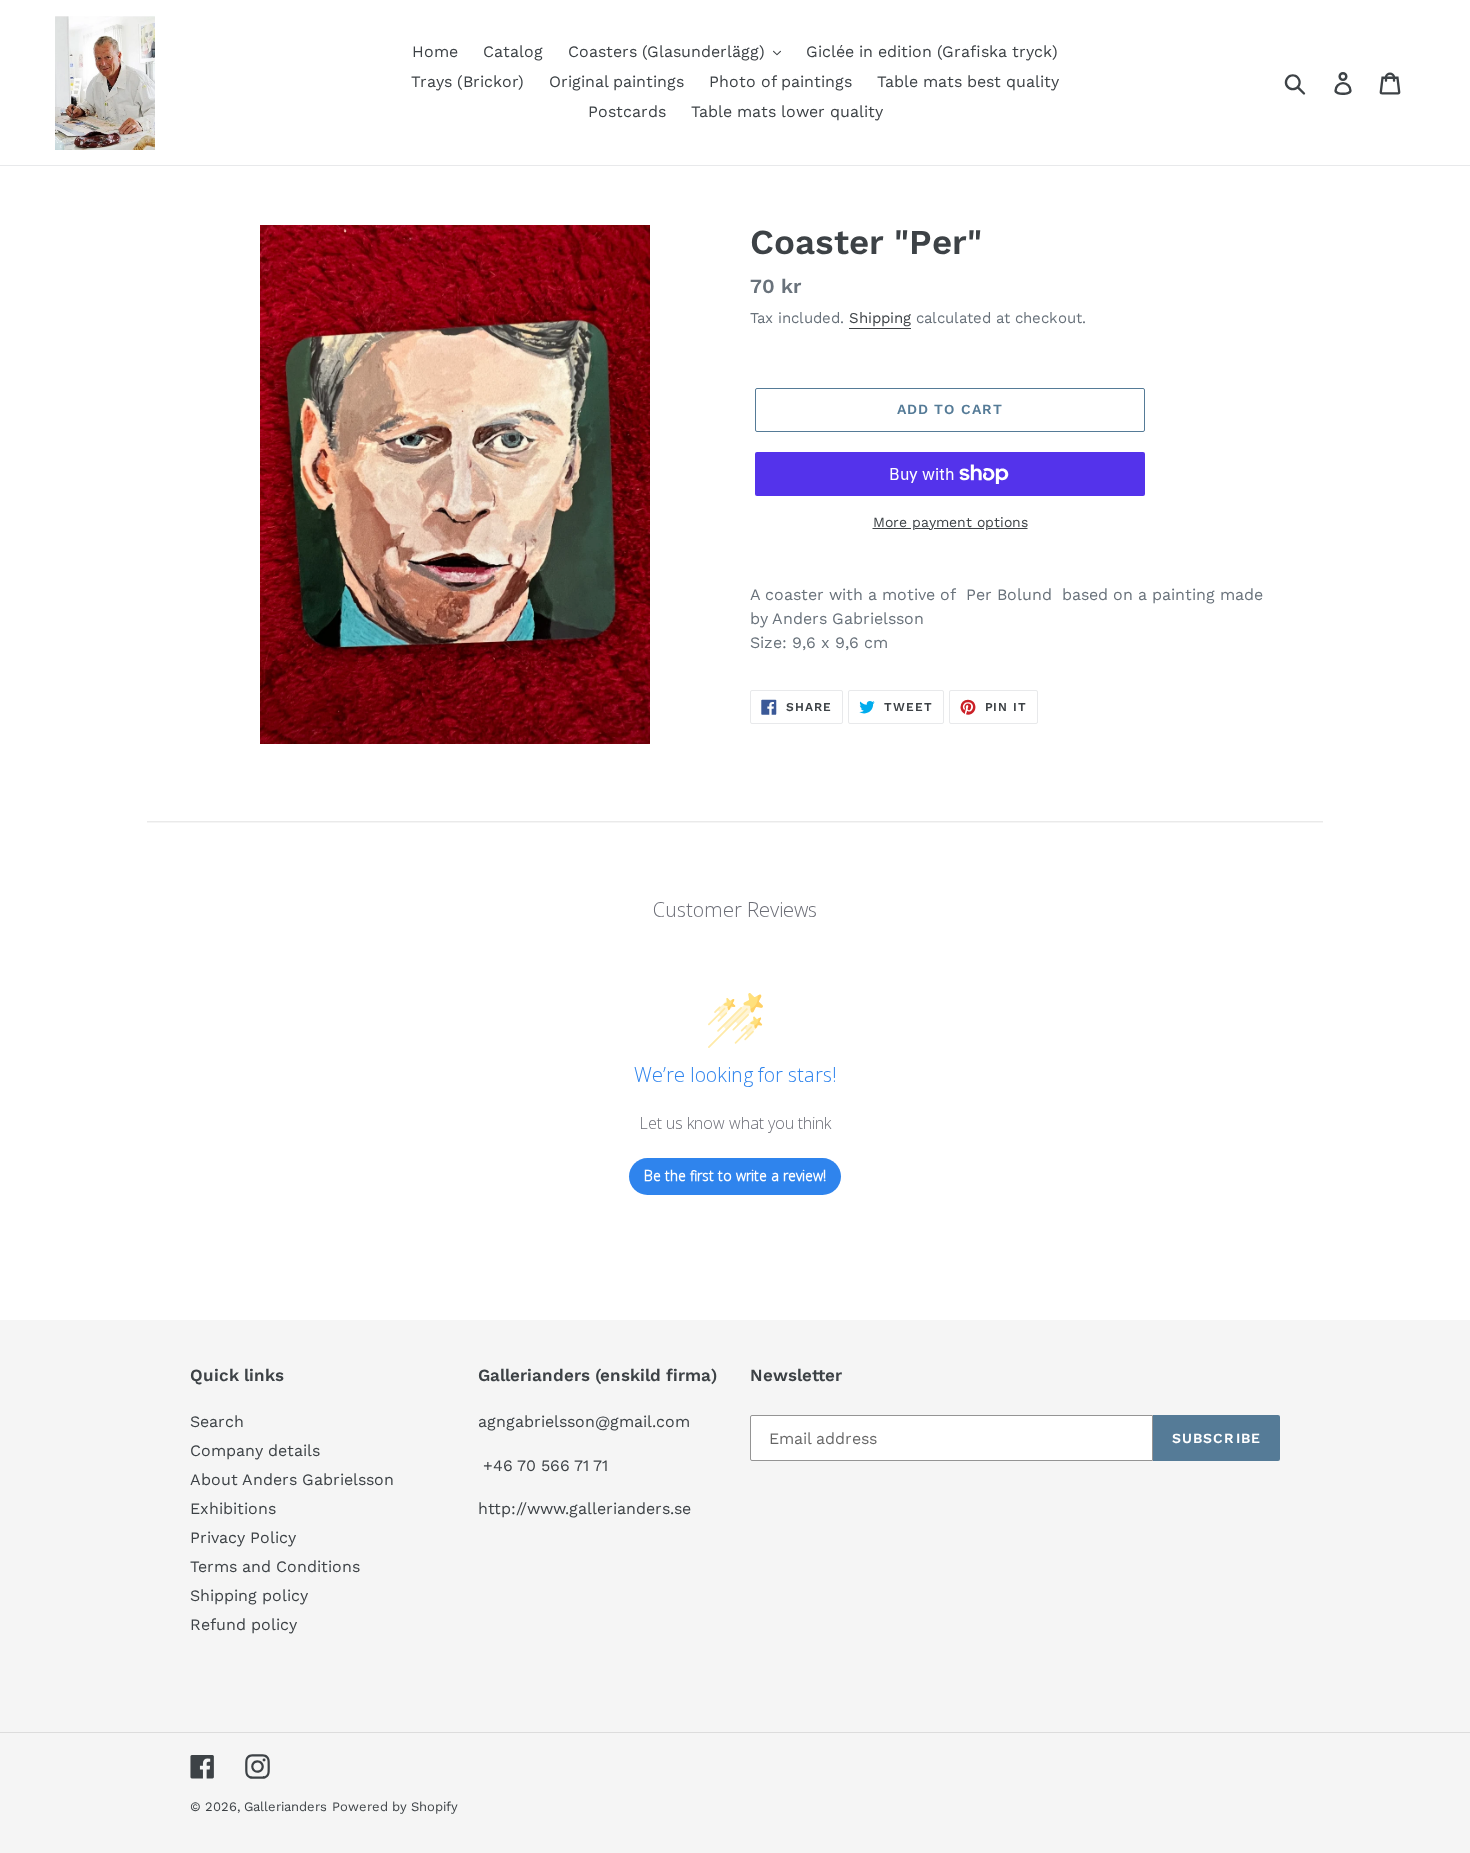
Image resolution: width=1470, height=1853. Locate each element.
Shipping (880, 318)
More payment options (950, 522)
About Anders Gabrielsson (292, 1479)
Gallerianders (285, 1806)
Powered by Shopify (395, 1806)
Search (217, 1421)
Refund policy (243, 1624)
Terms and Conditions (275, 1566)
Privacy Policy (243, 1537)
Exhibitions (233, 1508)
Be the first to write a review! (735, 1175)
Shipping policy (249, 1595)
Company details (255, 1450)
